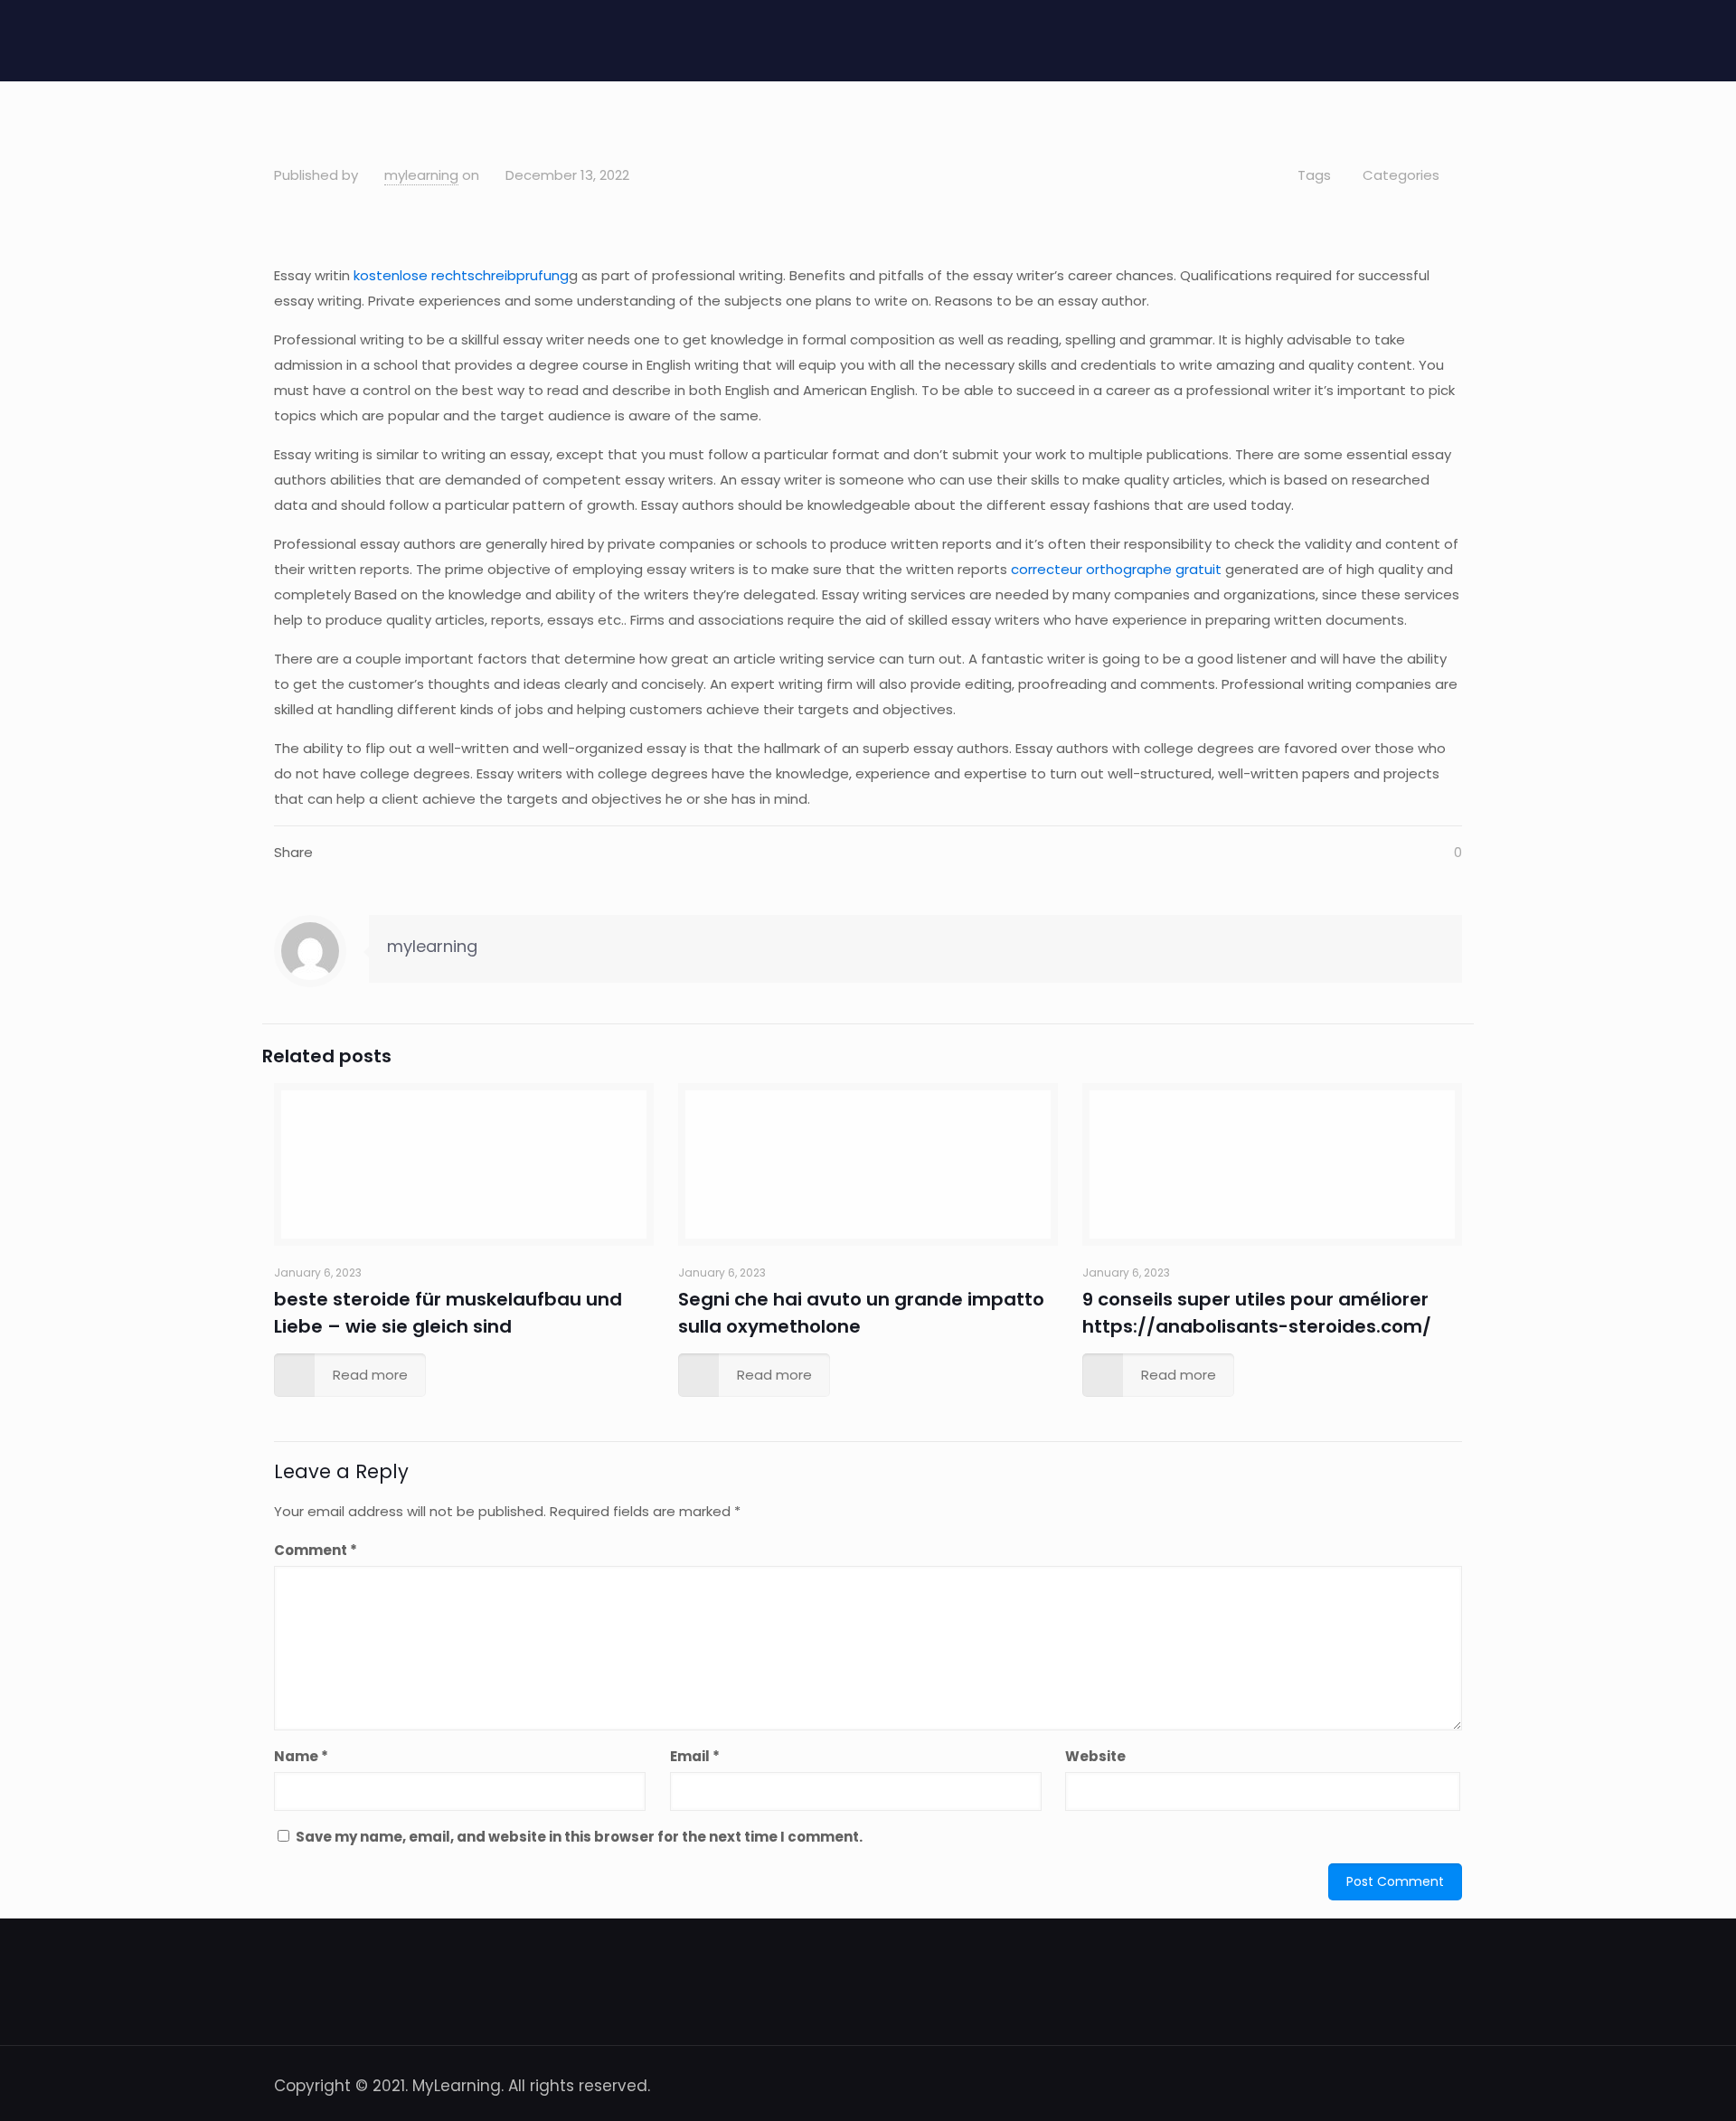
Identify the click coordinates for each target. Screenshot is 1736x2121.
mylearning (421, 175)
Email (695, 1756)
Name (301, 1756)
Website (1095, 1756)
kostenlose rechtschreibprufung (461, 275)
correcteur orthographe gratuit (1116, 569)
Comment (316, 1550)
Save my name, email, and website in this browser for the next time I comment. (579, 1837)
